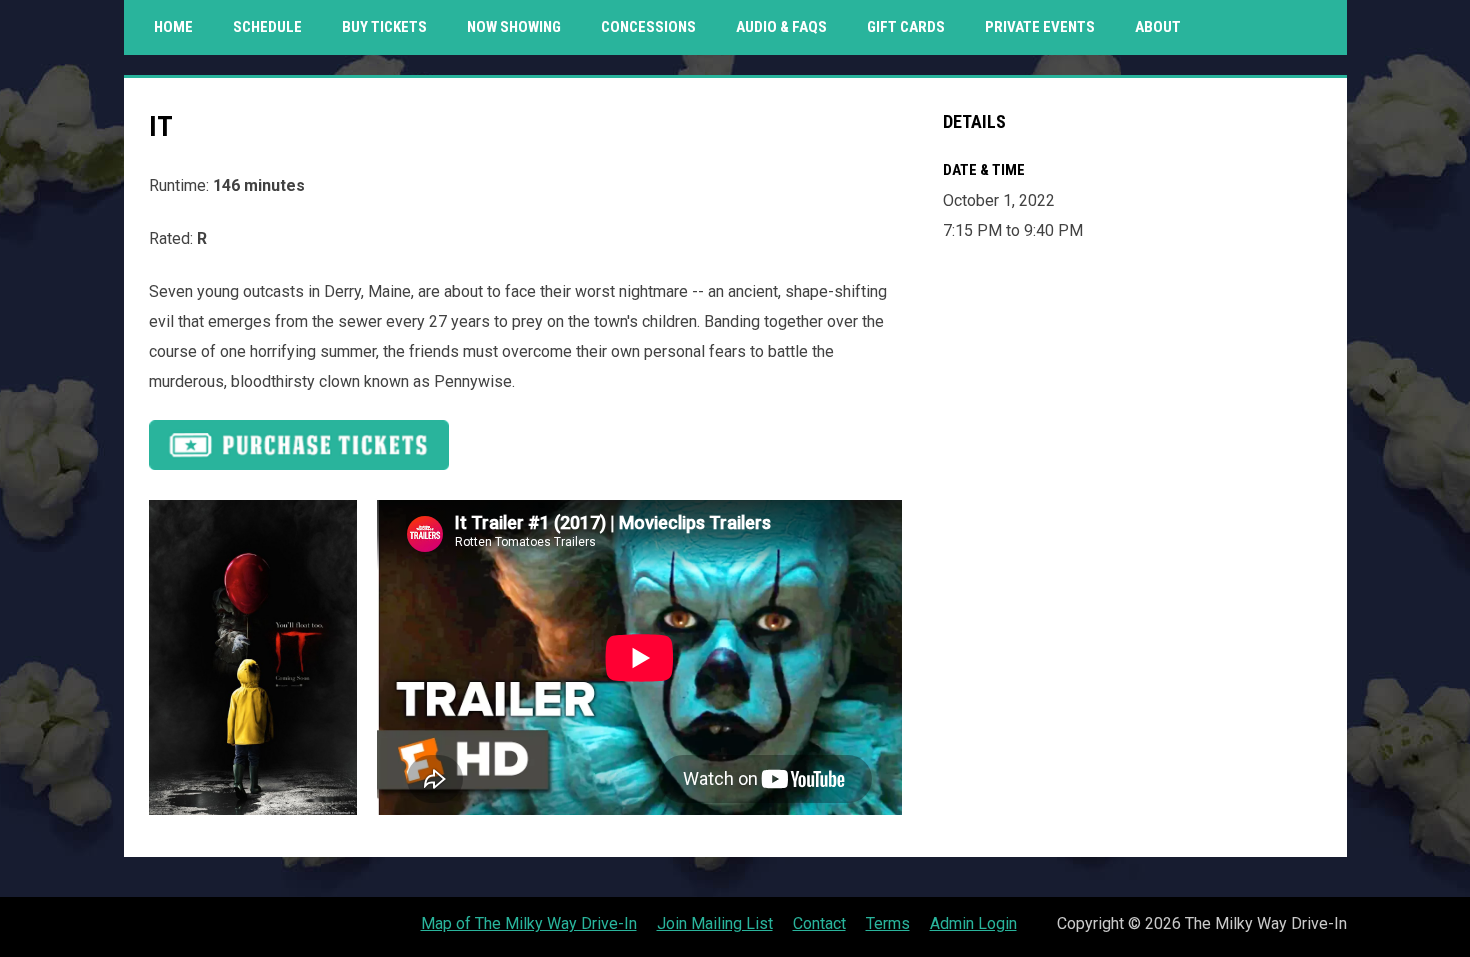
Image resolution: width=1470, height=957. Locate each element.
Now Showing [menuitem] (514, 27)
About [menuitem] (1158, 27)
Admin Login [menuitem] (973, 923)
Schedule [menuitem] (267, 27)
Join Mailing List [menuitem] (715, 923)
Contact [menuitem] (819, 923)
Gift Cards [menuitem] (913, 26)
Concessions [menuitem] (648, 27)
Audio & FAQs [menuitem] (781, 27)
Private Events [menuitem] (1040, 27)
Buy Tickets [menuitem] (384, 27)
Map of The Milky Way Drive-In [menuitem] (529, 923)
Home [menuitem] (173, 27)
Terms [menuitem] (888, 923)
